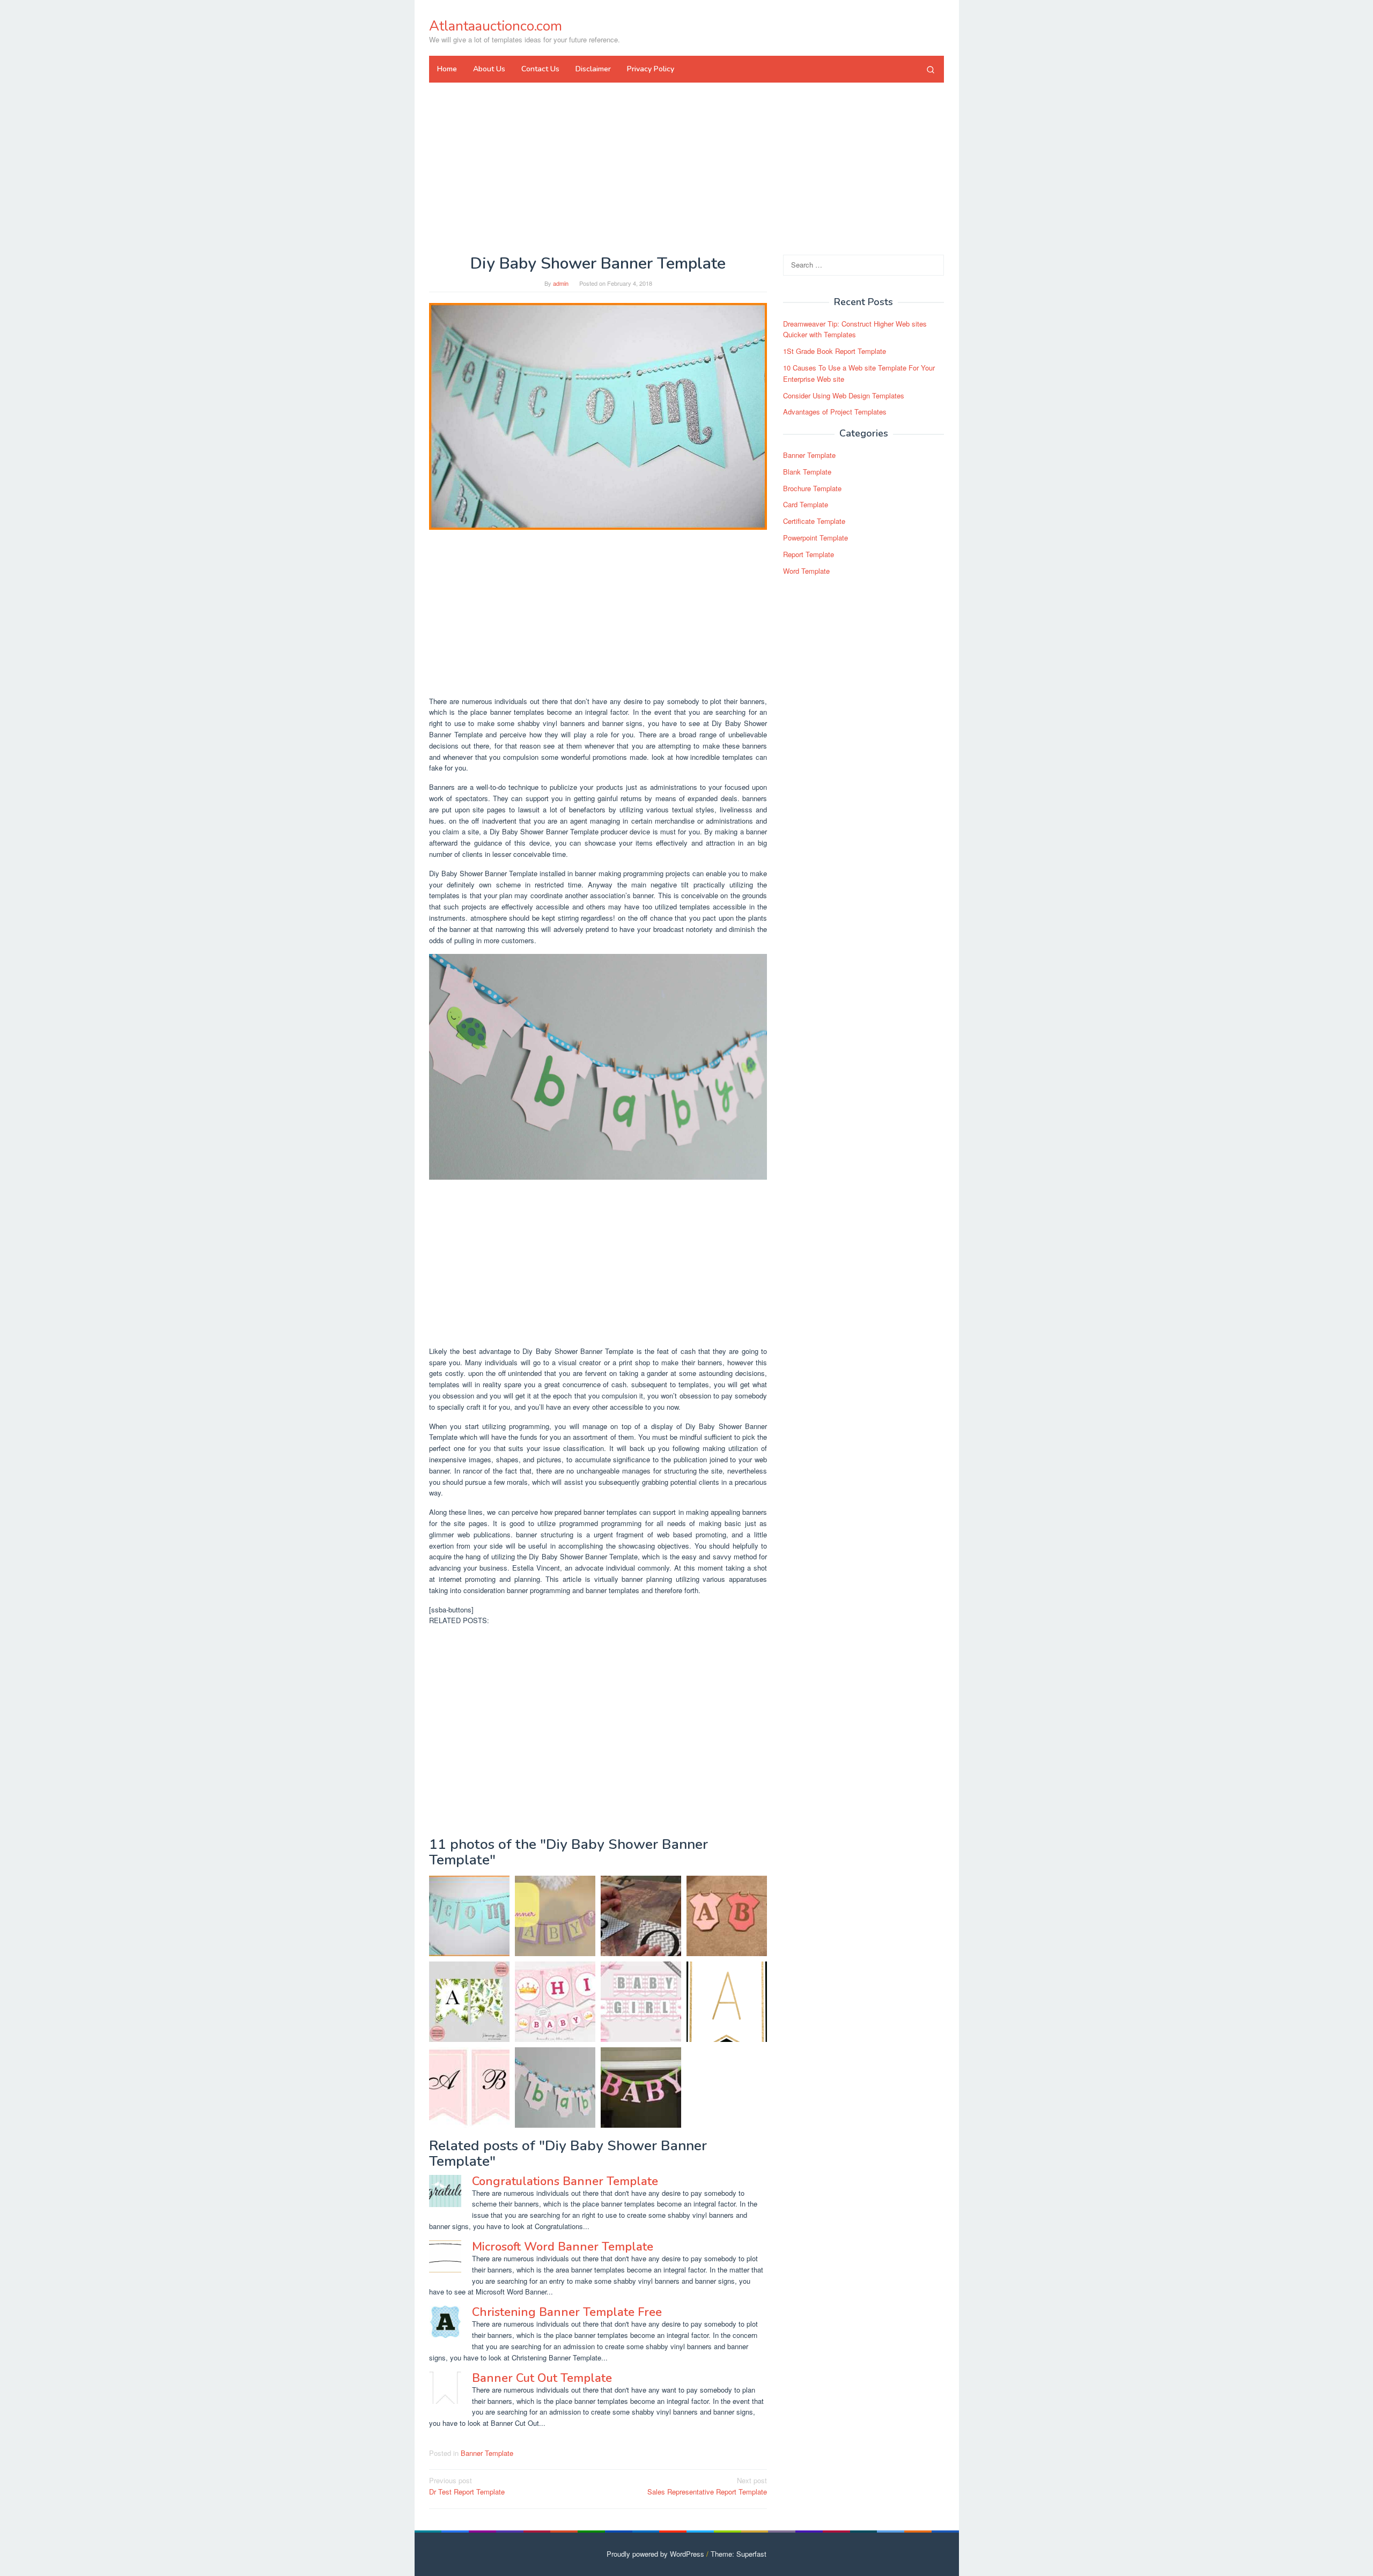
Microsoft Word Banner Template (563, 2247)
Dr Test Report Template (467, 2486)
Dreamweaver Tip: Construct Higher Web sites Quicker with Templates (855, 329)
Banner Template (487, 2453)
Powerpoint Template (815, 538)
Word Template (806, 571)
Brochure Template (812, 488)
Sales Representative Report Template (707, 2486)
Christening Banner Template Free (567, 2312)
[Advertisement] (686, 168)
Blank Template (807, 472)
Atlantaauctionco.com (496, 26)
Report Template (809, 554)
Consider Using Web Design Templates (844, 395)
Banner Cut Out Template (542, 2378)
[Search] (931, 69)
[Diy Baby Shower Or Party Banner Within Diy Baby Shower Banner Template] (641, 1916)
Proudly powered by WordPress (655, 2554)
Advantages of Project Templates (835, 412)
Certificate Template (814, 521)
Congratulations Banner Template (565, 2181)
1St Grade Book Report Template (835, 351)
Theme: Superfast (739, 2554)
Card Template (806, 505)
